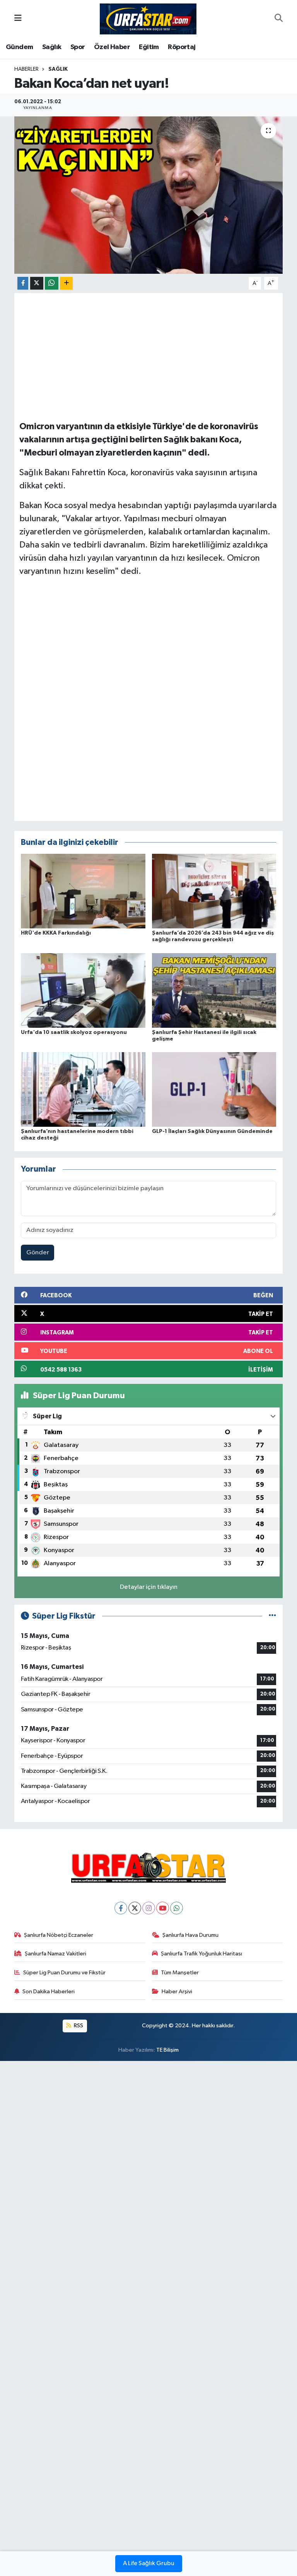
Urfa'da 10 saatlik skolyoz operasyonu (74, 1032)
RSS (78, 2026)
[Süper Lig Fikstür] (272, 1616)
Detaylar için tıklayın (149, 1587)
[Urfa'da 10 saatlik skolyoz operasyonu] (83, 990)
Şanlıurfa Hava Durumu (190, 1935)
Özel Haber (112, 47)
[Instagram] (149, 1908)
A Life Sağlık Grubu (149, 2564)
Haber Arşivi (177, 1992)
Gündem (19, 47)
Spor (78, 47)
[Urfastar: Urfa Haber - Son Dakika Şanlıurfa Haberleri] (148, 18)
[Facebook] (121, 1908)
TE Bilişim (167, 2050)
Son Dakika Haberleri (49, 1992)
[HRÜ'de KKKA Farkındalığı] (83, 891)
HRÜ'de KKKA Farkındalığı (56, 933)
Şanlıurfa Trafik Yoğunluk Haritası (201, 1954)
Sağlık (52, 47)
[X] (135, 1908)
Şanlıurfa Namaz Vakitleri (55, 1954)
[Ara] (279, 19)
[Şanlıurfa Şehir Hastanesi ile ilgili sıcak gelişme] (214, 990)
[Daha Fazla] (66, 283)
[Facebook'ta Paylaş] (23, 283)
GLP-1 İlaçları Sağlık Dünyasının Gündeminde (212, 1131)
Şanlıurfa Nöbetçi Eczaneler (59, 1935)
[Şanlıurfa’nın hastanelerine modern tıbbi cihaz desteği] (83, 1089)
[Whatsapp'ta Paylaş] (52, 283)
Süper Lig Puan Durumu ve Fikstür (64, 1973)
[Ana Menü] (18, 19)
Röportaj (182, 47)
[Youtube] (163, 1908)
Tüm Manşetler (180, 1973)
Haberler (26, 69)
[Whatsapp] (177, 1908)
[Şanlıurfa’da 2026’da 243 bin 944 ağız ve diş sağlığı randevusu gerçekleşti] (214, 891)
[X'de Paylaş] (37, 283)
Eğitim (149, 47)
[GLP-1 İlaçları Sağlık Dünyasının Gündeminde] (214, 1089)
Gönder (38, 1253)
